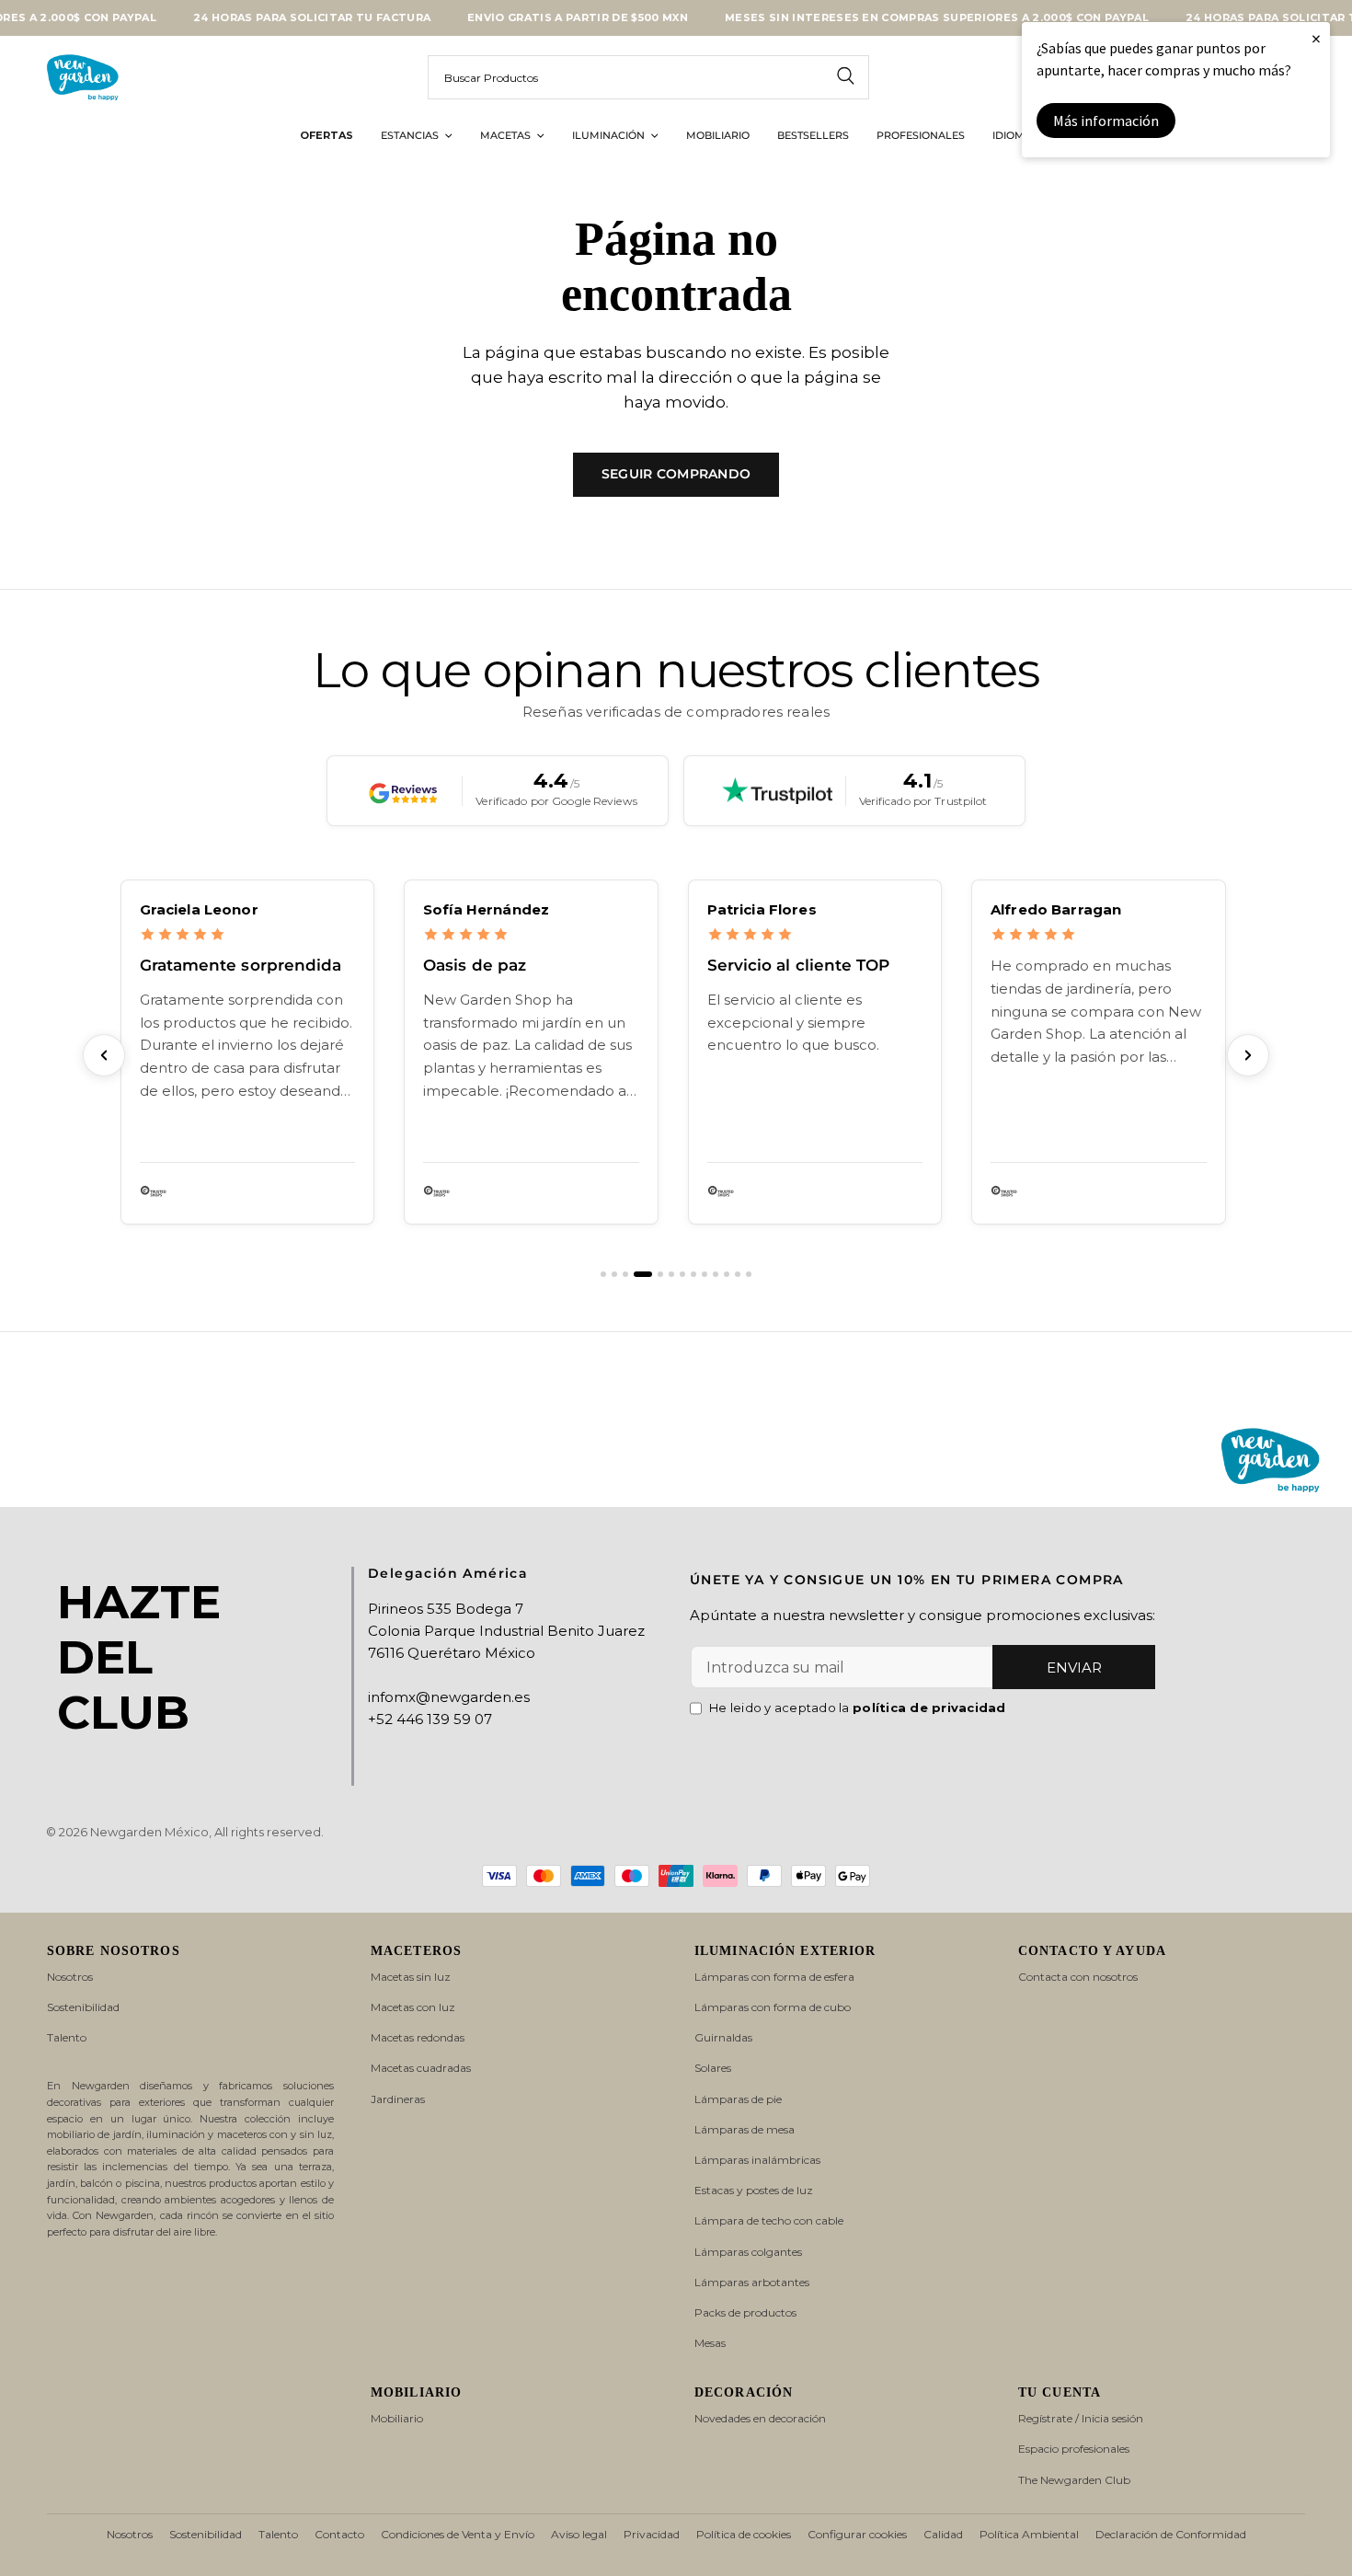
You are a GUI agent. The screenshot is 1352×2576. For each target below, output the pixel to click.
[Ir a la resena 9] (705, 1274)
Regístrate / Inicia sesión (1081, 2418)
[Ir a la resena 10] (716, 1274)
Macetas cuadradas (421, 2068)
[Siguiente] (1248, 1055)
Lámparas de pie (738, 2099)
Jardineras (398, 2099)
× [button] (1316, 38)
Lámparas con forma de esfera (774, 1977)
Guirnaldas (723, 2037)
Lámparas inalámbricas (757, 2160)
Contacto (339, 2534)
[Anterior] (104, 1055)
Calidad (943, 2534)
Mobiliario (397, 2418)
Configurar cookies (857, 2534)
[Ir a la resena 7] (682, 1274)
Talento (67, 2037)
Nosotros (70, 1977)
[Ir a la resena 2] (614, 1274)
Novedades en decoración (760, 2418)
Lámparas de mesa (745, 2129)
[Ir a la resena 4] (643, 1274)
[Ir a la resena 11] (727, 1274)
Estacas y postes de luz (754, 2190)
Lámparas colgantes (748, 2252)
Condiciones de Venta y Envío (458, 2534)
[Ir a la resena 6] (671, 1274)
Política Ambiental (1029, 2534)
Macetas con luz (413, 2007)
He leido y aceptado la (858, 1708)
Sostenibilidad (83, 2007)
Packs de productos (745, 2312)
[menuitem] (327, 136)
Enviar (1074, 1667)
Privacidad (652, 2534)
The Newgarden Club (1074, 2480)
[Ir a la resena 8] (693, 1274)
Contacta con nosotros (1078, 1977)
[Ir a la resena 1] (603, 1274)
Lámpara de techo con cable (769, 2220)
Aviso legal (579, 2534)
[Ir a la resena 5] (660, 1274)
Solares (713, 2068)
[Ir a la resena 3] (625, 1274)
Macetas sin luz (411, 1977)
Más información (1106, 121)
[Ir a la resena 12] (738, 1274)
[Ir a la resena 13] (749, 1274)
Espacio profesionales (1074, 2449)
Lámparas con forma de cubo (773, 2007)
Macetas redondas (418, 2037)
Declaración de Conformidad (1171, 2534)
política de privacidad (929, 1708)
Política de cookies (744, 2534)
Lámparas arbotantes (752, 2282)
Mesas (710, 2343)
